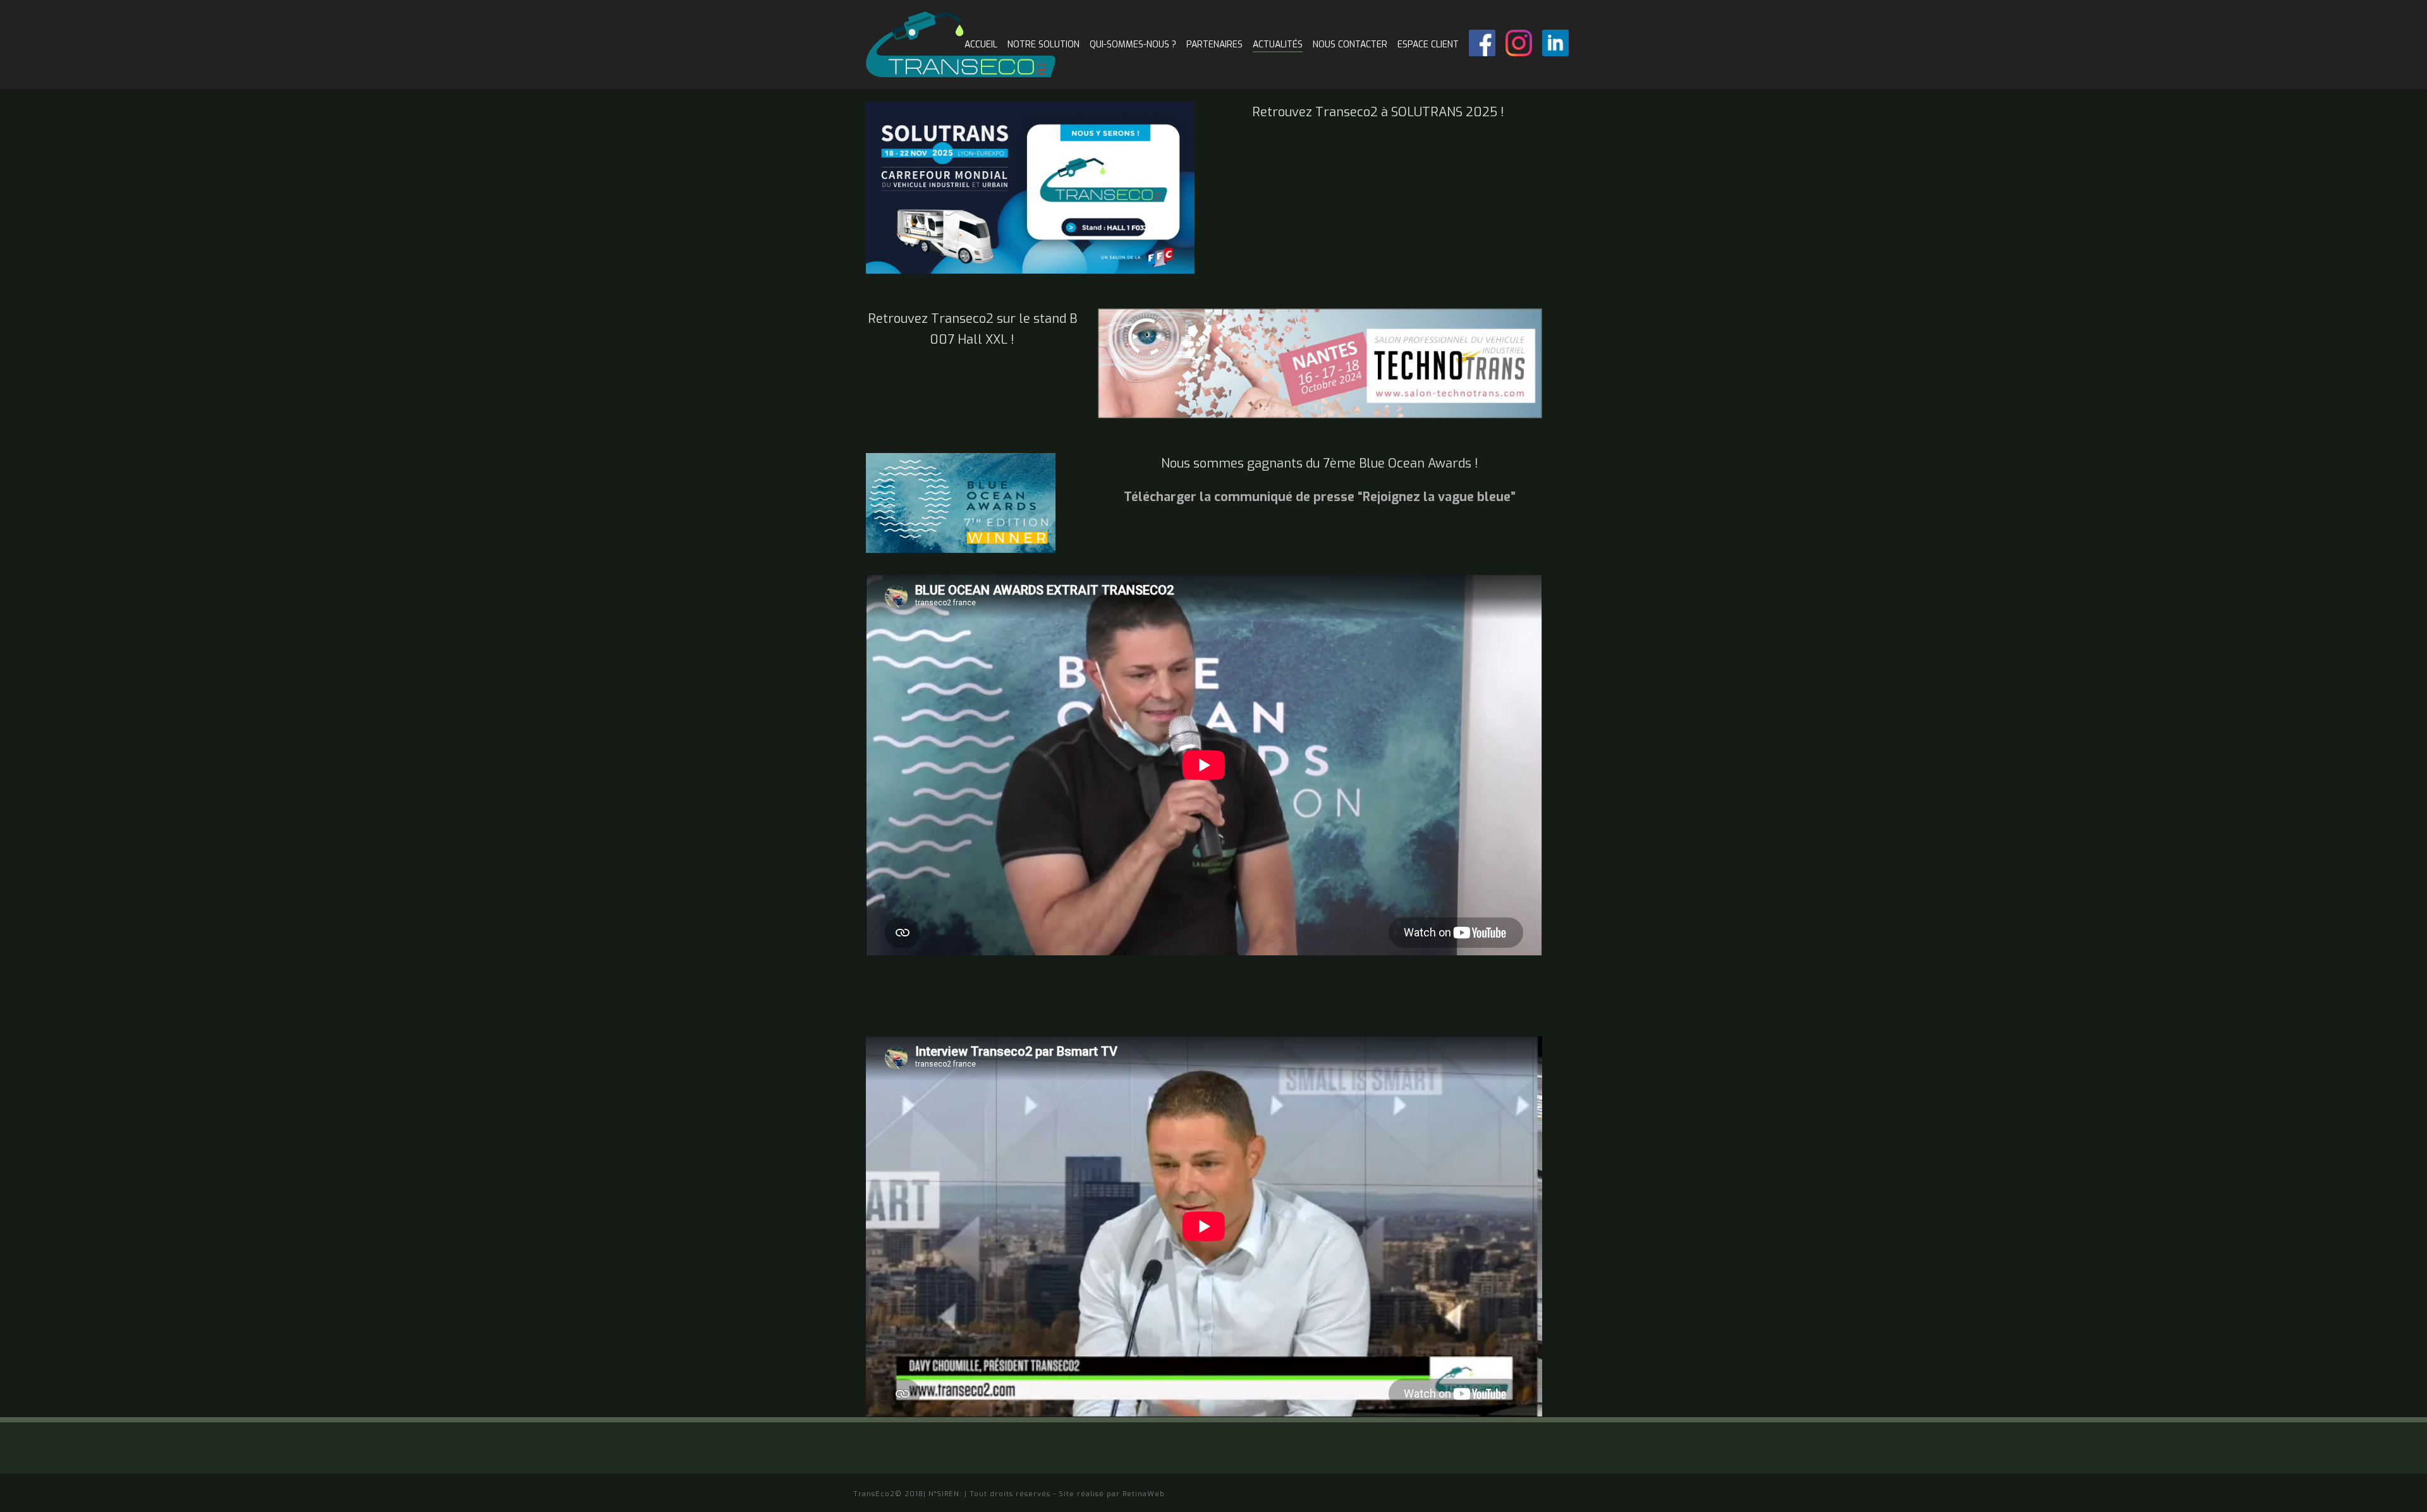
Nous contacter (1350, 45)
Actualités (1278, 45)
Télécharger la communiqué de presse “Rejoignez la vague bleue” (1320, 497)
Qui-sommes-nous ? (1133, 45)
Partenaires (1214, 45)
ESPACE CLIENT (1428, 45)
